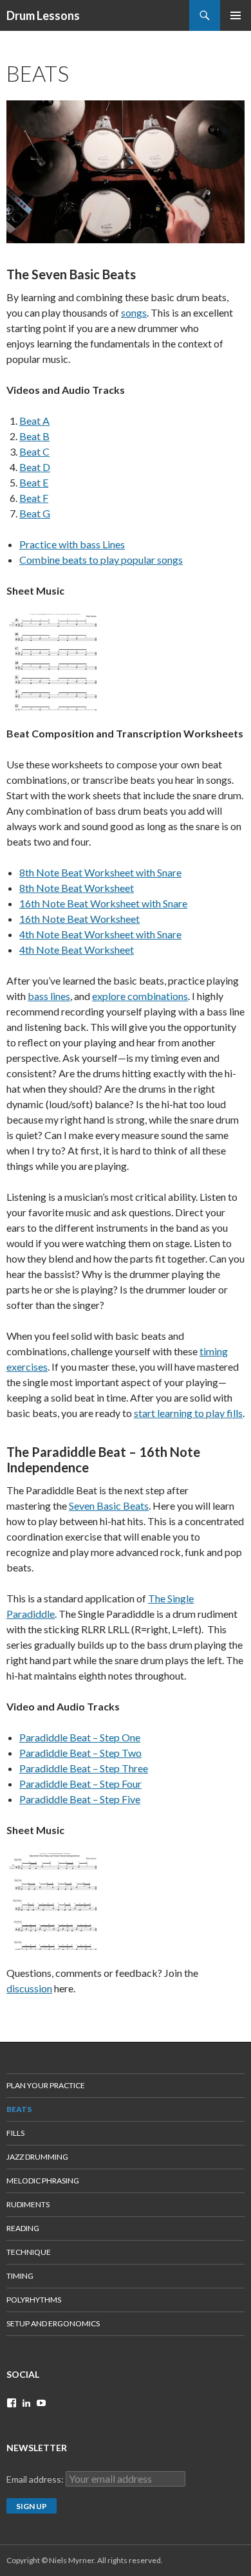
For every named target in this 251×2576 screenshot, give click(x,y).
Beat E (34, 482)
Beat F (34, 498)
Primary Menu (236, 15)
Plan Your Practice (46, 2085)
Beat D (35, 467)
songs (134, 312)
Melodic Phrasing (43, 2181)
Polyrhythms (34, 2300)
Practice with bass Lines (72, 544)
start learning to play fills (188, 1413)
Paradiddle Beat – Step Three (84, 1768)
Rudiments (28, 2204)
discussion (29, 1988)
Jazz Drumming (37, 2157)
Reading (23, 2228)
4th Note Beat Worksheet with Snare (100, 934)
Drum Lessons (43, 15)
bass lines (49, 996)
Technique (29, 2252)
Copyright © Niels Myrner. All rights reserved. (85, 2560)
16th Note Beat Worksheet (79, 919)
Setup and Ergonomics (53, 2323)
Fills (15, 2133)
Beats (19, 2109)
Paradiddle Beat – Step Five (80, 1799)
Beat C (34, 451)
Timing (20, 2276)
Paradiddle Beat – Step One (80, 1737)
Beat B (34, 436)
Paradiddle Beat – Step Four (80, 1784)
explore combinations (140, 996)
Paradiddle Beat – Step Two (80, 1753)
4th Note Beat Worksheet (77, 950)
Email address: (36, 2479)
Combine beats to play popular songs (101, 560)
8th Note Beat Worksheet (77, 888)
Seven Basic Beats (109, 1506)
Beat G (35, 513)
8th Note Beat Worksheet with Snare (100, 872)
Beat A (34, 421)
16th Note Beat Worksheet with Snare (103, 903)
